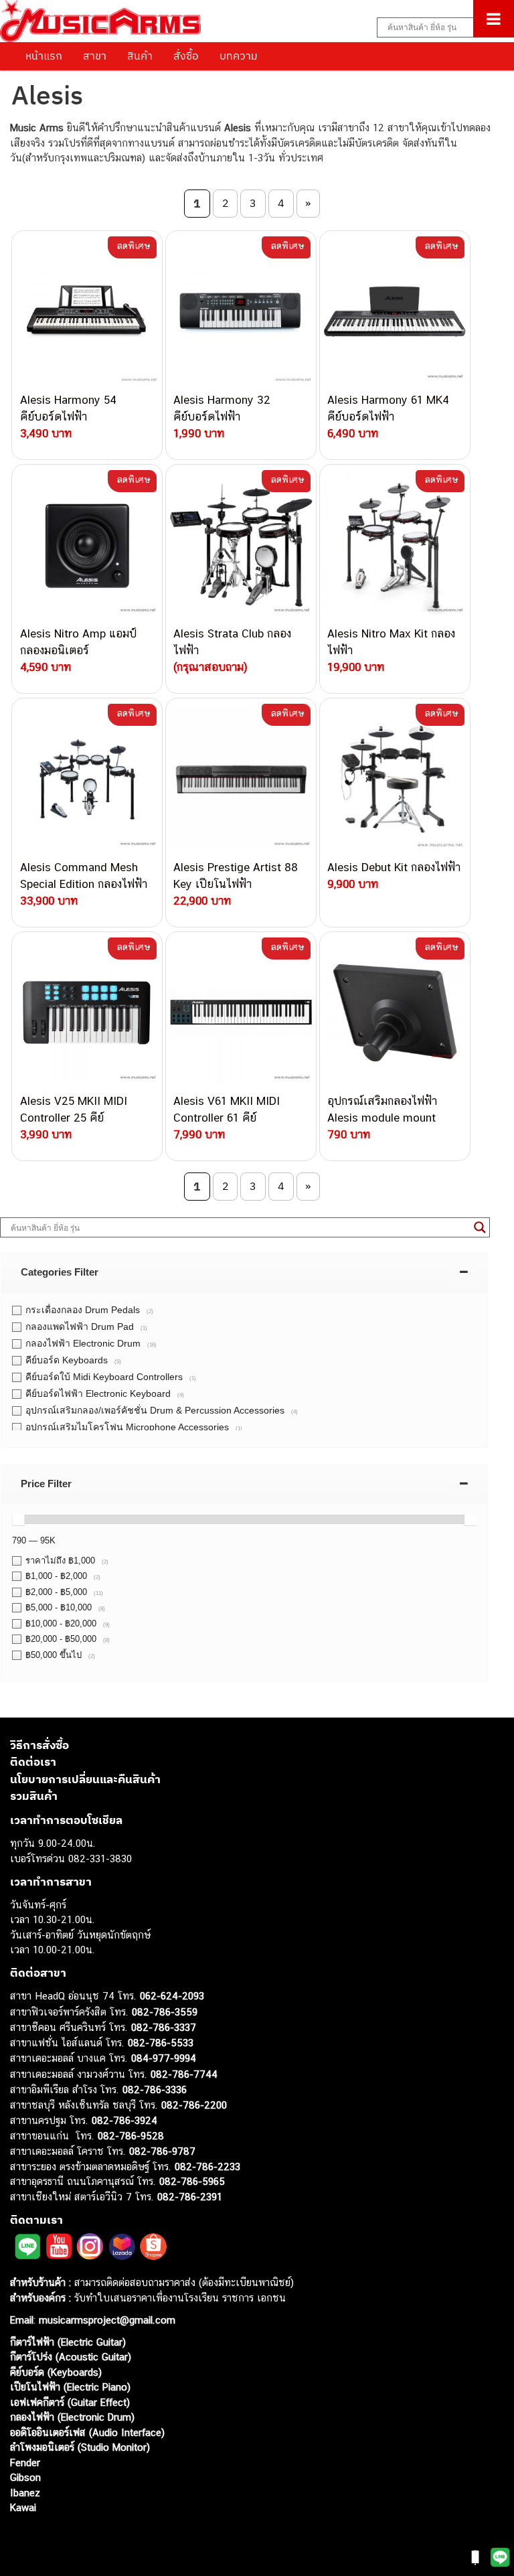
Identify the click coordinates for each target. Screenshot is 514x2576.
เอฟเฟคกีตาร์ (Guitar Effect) (70, 2402)
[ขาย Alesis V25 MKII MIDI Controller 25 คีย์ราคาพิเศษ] (87, 1012)
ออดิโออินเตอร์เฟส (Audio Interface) (87, 2432)
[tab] (244, 1272)
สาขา (95, 56)
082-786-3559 (165, 2012)
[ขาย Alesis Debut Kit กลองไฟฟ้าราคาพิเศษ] (395, 779)
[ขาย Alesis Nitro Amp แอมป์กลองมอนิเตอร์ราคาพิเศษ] (87, 545)
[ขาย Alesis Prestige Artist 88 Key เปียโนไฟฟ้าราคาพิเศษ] (241, 779)
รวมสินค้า (34, 1796)
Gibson (25, 2477)
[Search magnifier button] (480, 1227)
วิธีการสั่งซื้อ (39, 1745)
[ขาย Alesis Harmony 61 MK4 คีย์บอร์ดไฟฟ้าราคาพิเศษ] (395, 311)
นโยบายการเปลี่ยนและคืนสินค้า (85, 1779)
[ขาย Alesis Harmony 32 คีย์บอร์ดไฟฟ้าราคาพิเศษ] (241, 311)
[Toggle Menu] (494, 19)
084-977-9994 (164, 2058)
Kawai (23, 2507)
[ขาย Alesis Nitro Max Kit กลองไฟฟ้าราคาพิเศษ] (395, 545)
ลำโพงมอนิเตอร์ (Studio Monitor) (80, 2447)
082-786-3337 (164, 2027)
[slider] (18, 1519)
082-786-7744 (184, 2074)
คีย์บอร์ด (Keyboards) (56, 2372)
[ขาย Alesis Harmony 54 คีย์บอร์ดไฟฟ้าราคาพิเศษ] (87, 311)
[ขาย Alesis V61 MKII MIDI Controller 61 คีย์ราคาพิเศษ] (241, 1012)
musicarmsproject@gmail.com (105, 2320)
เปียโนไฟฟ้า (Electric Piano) (70, 2387)
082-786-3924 (124, 2120)
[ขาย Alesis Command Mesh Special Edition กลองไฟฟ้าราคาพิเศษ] (87, 779)
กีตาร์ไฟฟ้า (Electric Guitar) (68, 2342)
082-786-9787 (162, 2151)
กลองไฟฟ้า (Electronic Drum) (72, 2417)
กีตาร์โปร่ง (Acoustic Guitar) (71, 2357)
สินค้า (140, 56)
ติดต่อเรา (33, 1762)
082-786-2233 (207, 2167)
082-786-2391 (190, 2197)
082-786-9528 (131, 2136)
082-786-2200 (194, 2105)
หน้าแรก (44, 56)
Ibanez (25, 2493)
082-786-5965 (192, 2181)
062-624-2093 (172, 1996)
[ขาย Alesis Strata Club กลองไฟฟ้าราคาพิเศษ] (241, 545)
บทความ (239, 56)
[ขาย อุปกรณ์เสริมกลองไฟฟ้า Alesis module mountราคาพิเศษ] (395, 1012)
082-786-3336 (155, 2090)
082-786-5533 (161, 2043)
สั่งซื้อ (186, 56)
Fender (25, 2463)
